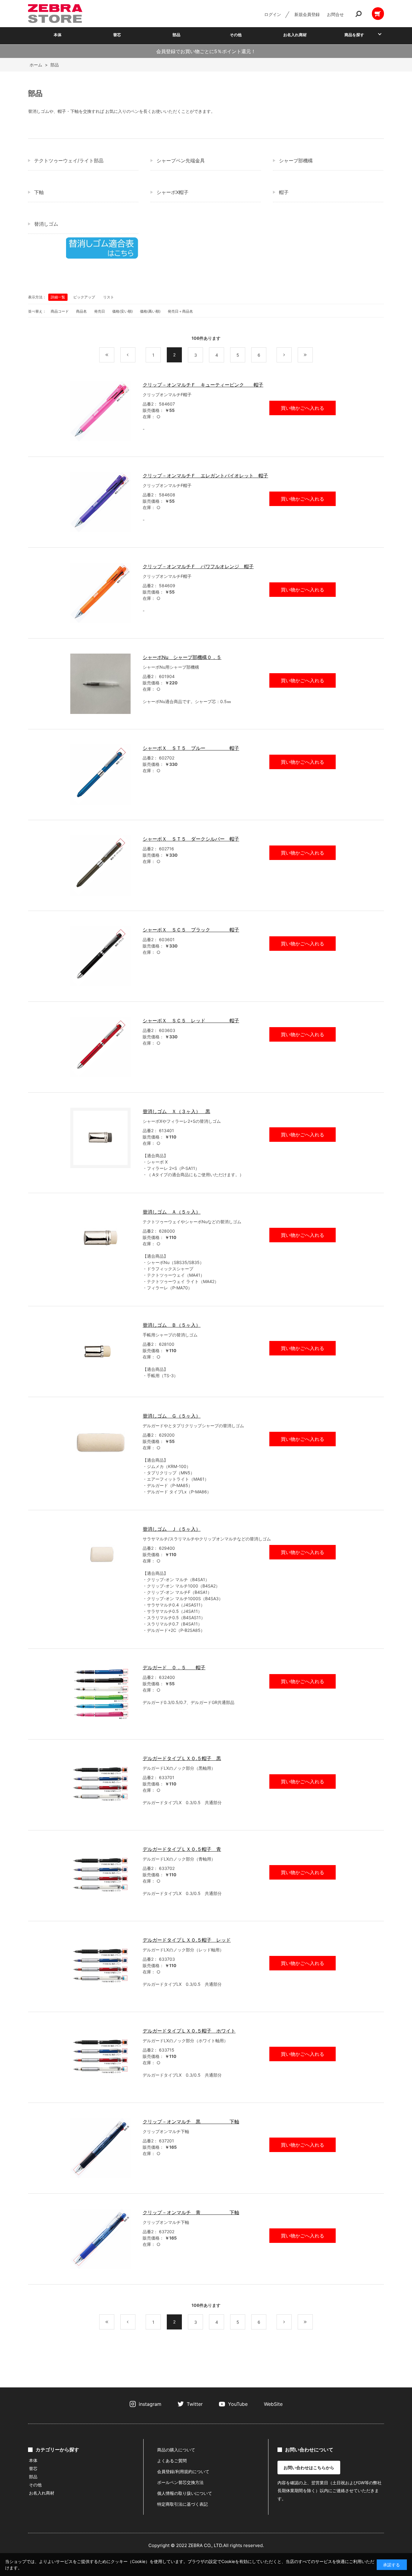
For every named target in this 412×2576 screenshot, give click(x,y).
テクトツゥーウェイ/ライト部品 (69, 161)
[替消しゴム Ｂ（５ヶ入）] (100, 1352)
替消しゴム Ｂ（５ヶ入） (172, 1325)
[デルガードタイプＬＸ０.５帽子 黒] (100, 1785)
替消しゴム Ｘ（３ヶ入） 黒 (176, 1111)
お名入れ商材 (295, 35)
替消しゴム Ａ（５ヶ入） (172, 1212)
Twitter (195, 2404)
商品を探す (354, 35)
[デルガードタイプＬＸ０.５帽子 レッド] (100, 1966)
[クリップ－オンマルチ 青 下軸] (100, 2239)
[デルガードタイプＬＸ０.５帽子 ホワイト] (100, 2057)
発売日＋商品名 (180, 311)
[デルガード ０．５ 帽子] (100, 1694)
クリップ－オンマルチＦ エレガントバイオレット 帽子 (205, 476)
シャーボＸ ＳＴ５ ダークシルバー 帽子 (191, 839)
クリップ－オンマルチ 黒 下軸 (191, 2122)
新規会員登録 (307, 14)
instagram (150, 2404)
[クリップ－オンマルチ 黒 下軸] (100, 2148)
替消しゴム (46, 224)
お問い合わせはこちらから (309, 2468)
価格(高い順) (150, 311)
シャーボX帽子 (173, 192)
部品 (176, 35)
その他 (236, 35)
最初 (114, 355)
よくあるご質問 (172, 2461)
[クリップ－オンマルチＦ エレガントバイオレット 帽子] (100, 502)
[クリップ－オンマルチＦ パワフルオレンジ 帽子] (100, 593)
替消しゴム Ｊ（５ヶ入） (172, 1529)
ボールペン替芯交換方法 (180, 2482)
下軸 (39, 192)
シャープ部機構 (296, 161)
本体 (58, 35)
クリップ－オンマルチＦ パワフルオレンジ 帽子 (198, 566)
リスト (109, 297)
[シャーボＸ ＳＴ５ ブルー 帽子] (100, 775)
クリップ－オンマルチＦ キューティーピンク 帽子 (203, 385)
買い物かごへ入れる (303, 408)
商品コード (60, 311)
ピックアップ (84, 297)
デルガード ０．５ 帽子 (174, 1667)
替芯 (117, 35)
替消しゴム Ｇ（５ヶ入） (172, 1416)
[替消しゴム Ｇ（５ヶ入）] (100, 1442)
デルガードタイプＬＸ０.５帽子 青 (182, 1849)
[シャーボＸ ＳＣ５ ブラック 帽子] (100, 956)
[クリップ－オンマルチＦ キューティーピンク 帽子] (100, 411)
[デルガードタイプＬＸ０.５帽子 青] (100, 1876)
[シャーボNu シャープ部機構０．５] (100, 684)
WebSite (273, 2404)
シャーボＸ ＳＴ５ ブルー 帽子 (191, 748)
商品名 (81, 311)
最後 (313, 355)
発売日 (100, 311)
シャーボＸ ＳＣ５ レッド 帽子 (191, 1021)
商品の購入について (176, 2450)
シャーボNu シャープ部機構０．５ (182, 657)
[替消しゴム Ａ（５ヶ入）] (100, 1238)
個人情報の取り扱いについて (185, 2493)
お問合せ (335, 14)
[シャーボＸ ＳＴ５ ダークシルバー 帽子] (100, 865)
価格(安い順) (122, 311)
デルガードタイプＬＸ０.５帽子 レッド (187, 1940)
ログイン (273, 14)
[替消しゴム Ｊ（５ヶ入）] (100, 1555)
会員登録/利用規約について (183, 2471)
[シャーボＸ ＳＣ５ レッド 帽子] (100, 1047)
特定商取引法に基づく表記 (182, 2504)
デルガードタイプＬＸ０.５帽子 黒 (182, 1758)
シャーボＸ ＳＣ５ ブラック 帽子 (191, 930)
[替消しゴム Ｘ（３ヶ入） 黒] (100, 1138)
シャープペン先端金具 (181, 161)
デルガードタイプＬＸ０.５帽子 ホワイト (189, 2031)
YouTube (238, 2404)
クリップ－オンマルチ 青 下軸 (191, 2212)
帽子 (284, 192)
